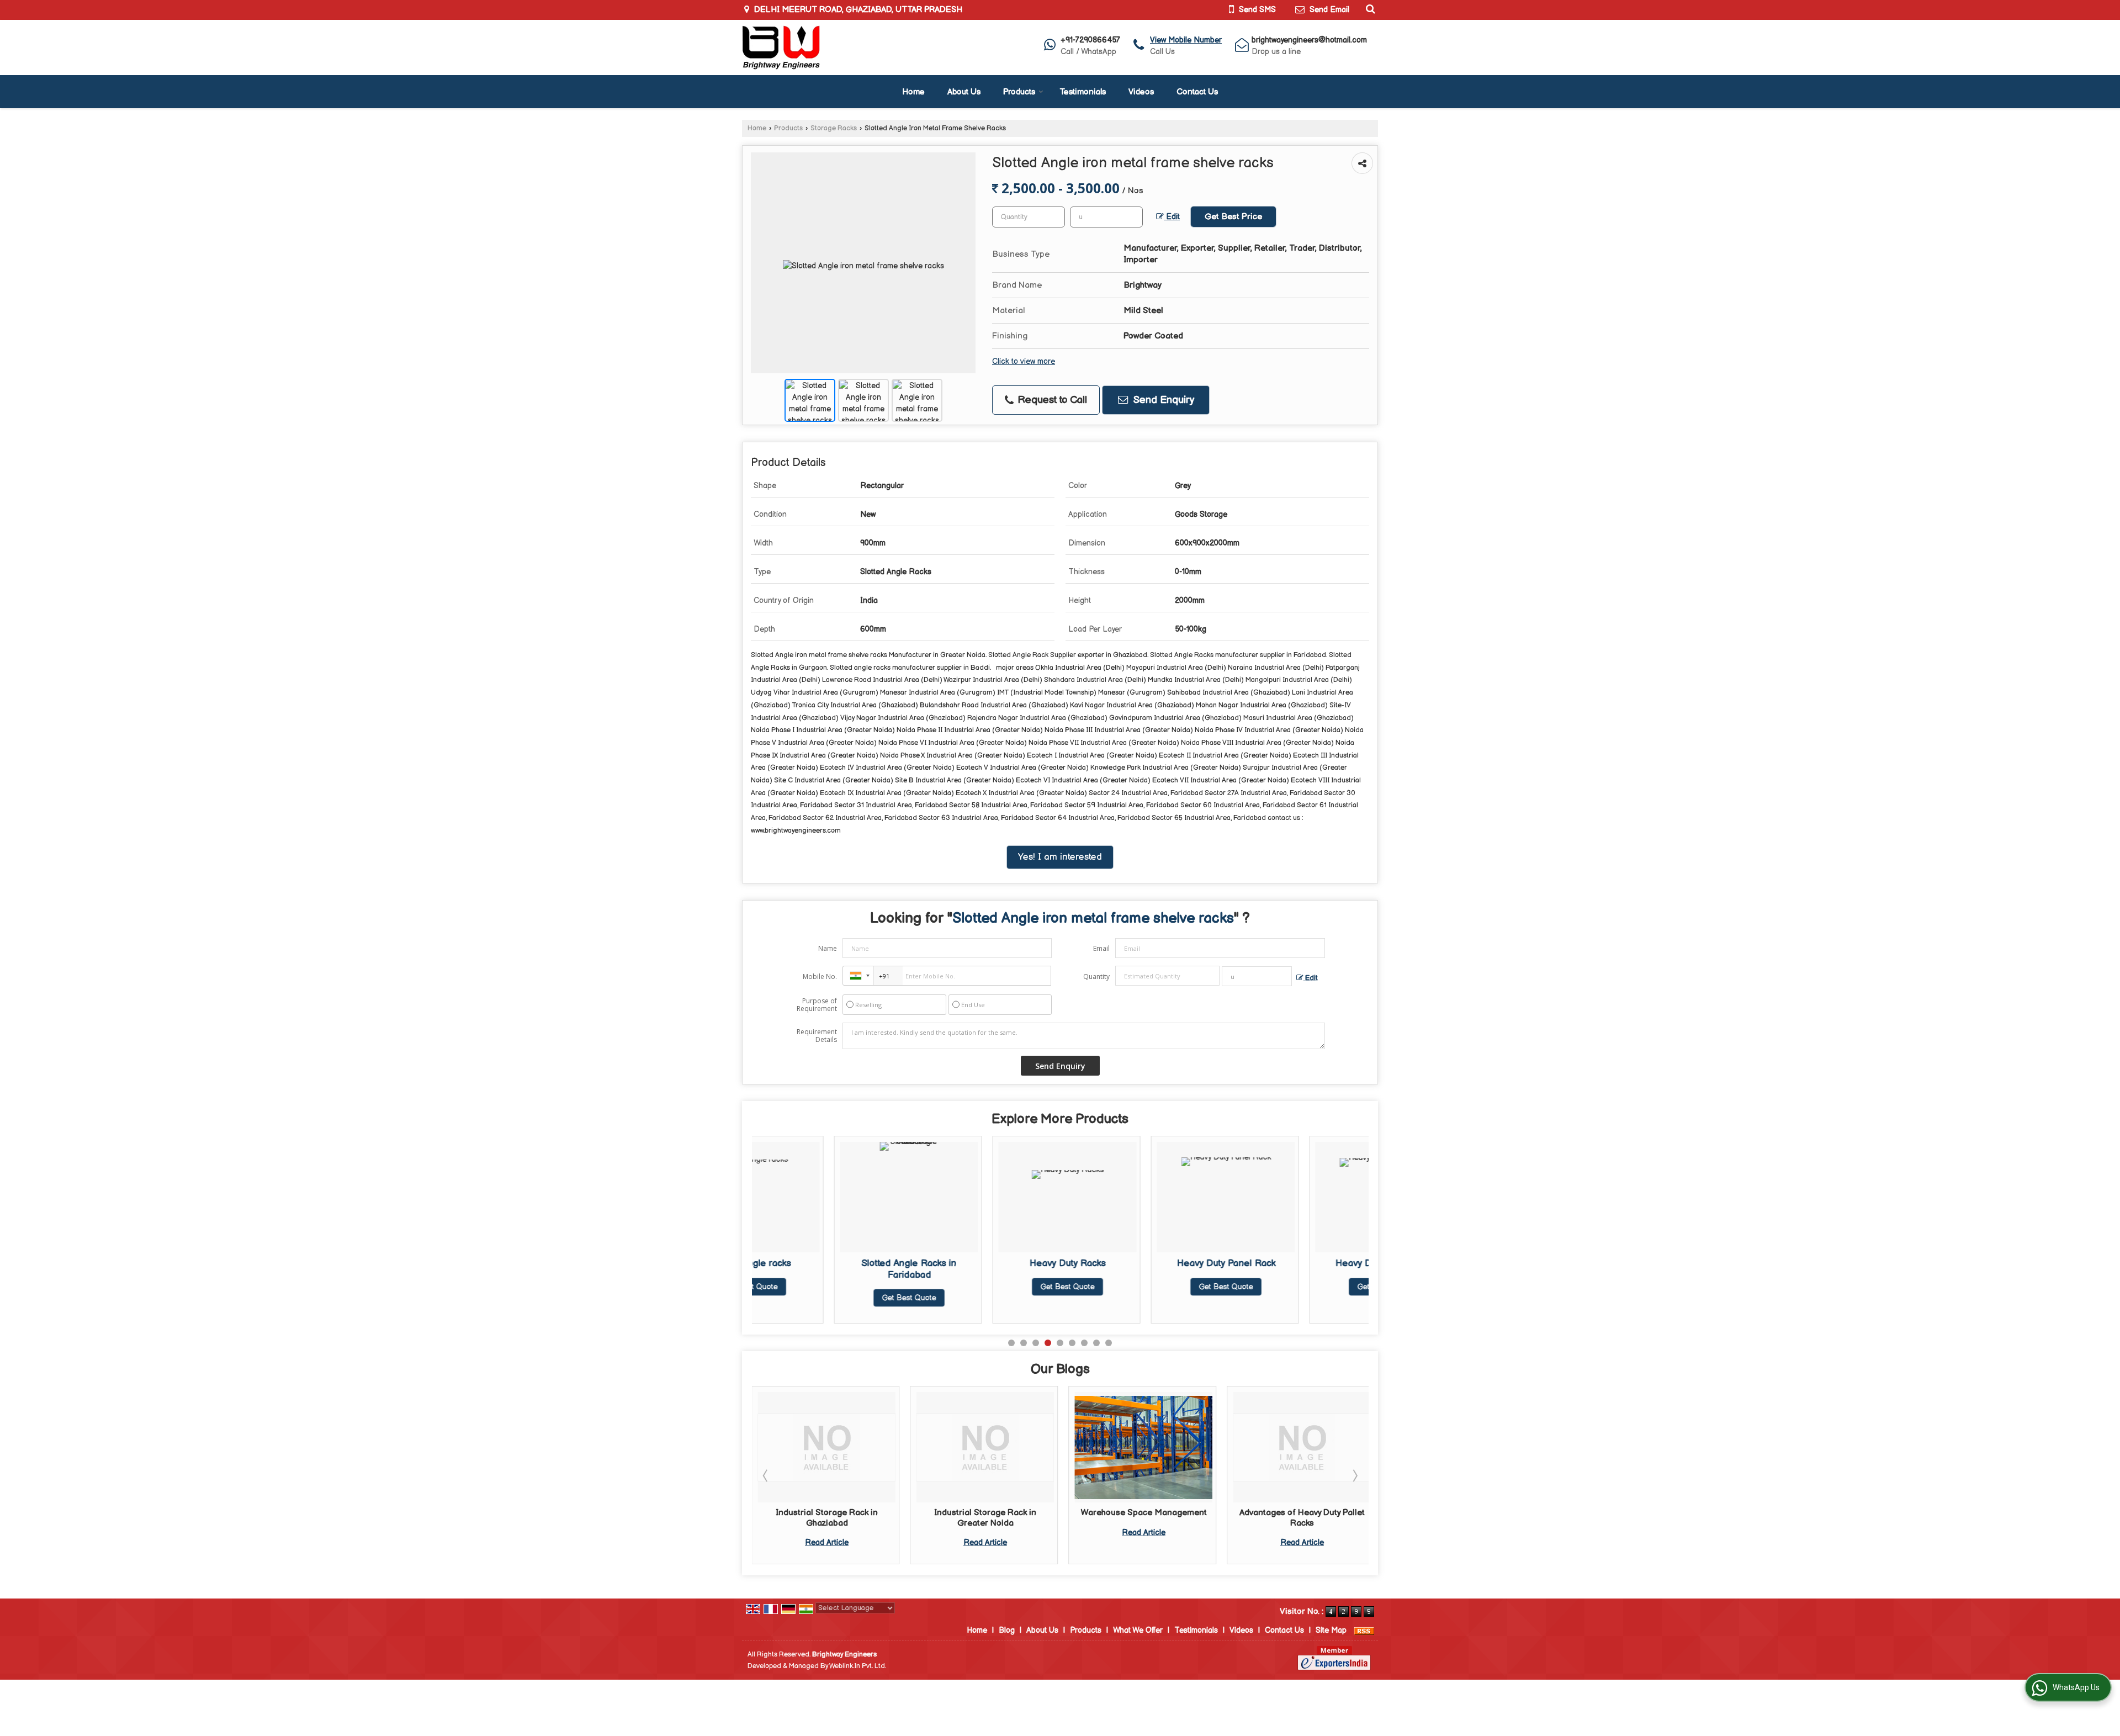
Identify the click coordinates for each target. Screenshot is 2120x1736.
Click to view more (1024, 362)
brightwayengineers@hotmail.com (1309, 40)
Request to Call (1051, 400)
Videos (1141, 92)
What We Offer (1138, 1630)
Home (913, 92)
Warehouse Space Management (985, 1513)
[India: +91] (858, 976)
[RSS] (1364, 1630)
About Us (964, 92)
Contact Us (1197, 92)
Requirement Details (817, 1036)
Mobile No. (820, 976)
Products (1019, 92)
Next (1354, 1475)
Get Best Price (1233, 217)
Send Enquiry (1162, 400)
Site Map (1331, 1630)
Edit (1172, 217)
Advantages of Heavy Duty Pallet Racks (1144, 1518)
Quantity (1096, 976)
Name (828, 948)
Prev (766, 1475)
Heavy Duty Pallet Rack (1302, 1263)
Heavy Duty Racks (985, 1263)
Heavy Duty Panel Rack (1144, 1263)
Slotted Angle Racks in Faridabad (827, 1269)
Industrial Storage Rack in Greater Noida (827, 1518)
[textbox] (1106, 217)
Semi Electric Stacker (1302, 1513)
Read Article (827, 1542)
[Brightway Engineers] (781, 47)
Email (1101, 948)
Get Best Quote (827, 1298)
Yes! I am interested (1060, 857)
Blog (1007, 1630)
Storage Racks (834, 128)
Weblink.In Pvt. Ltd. (858, 1666)
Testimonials (1083, 92)
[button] (1186, 40)
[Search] (1369, 9)
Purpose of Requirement (817, 1005)
